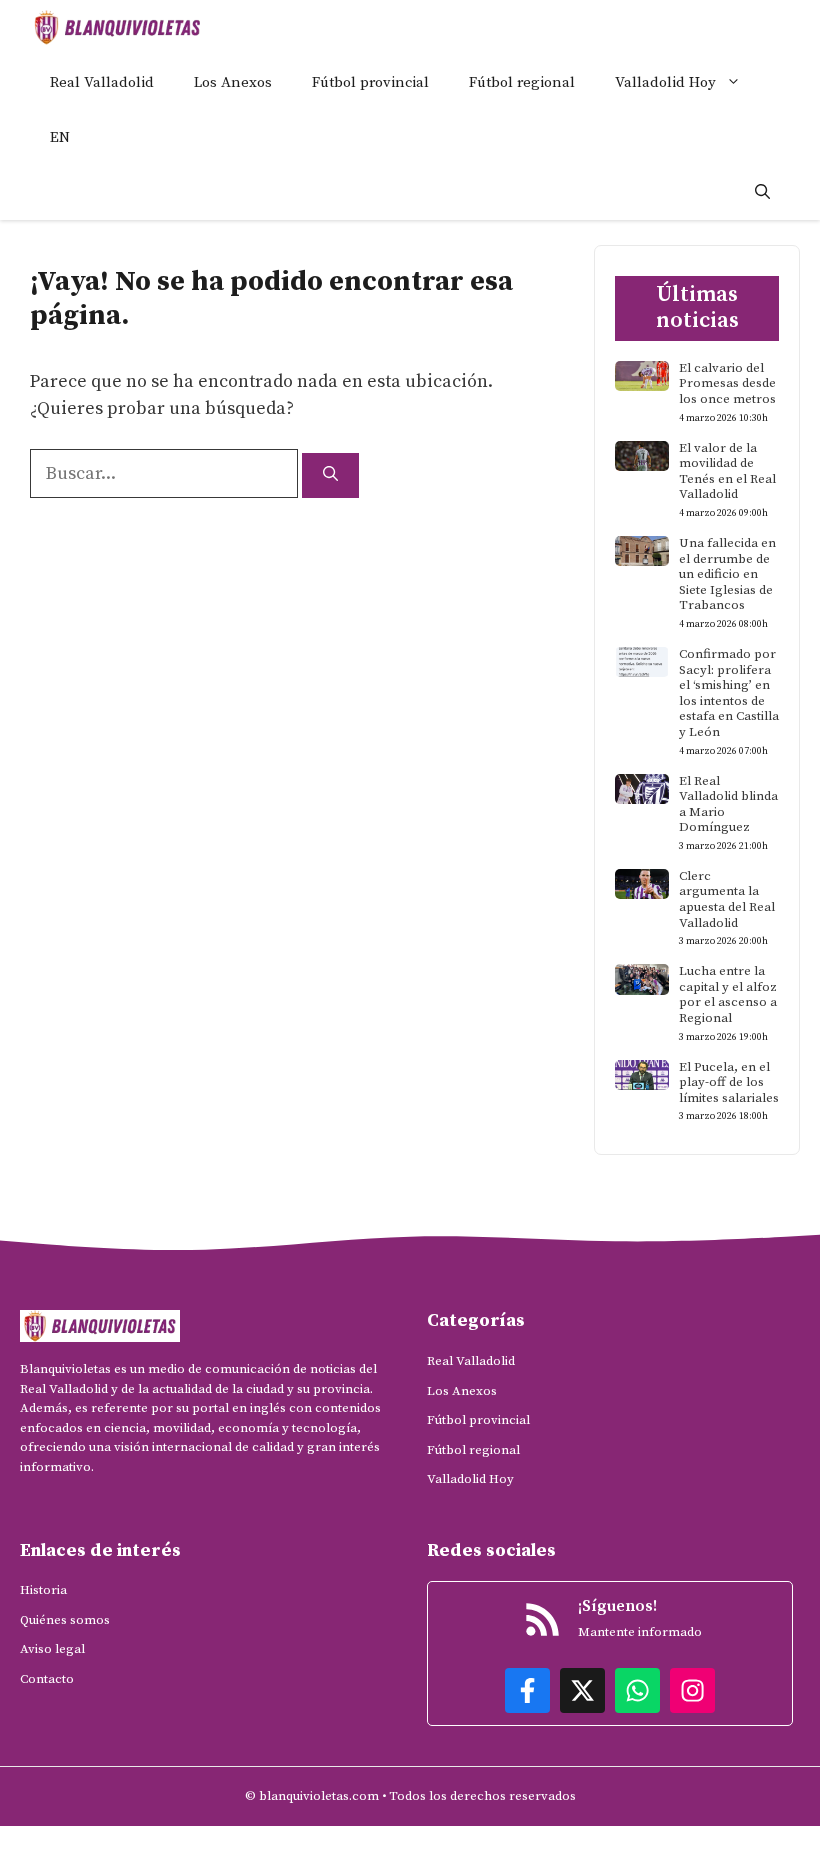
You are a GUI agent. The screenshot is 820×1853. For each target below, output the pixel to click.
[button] (762, 192)
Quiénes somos (65, 1620)
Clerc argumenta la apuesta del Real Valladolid (727, 899)
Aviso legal (52, 1649)
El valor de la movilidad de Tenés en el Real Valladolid (727, 471)
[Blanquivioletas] (117, 27)
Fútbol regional (522, 82)
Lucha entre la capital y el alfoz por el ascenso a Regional (728, 994)
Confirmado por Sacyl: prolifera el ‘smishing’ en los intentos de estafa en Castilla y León (729, 693)
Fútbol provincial (370, 82)
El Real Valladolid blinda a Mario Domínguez (728, 804)
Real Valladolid (102, 82)
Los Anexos (233, 82)
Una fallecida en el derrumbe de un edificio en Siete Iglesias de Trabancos (727, 574)
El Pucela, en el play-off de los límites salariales (729, 1082)
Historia (43, 1590)
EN (60, 137)
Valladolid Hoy (665, 82)
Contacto (47, 1679)
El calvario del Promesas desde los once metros (727, 383)
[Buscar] (330, 475)
